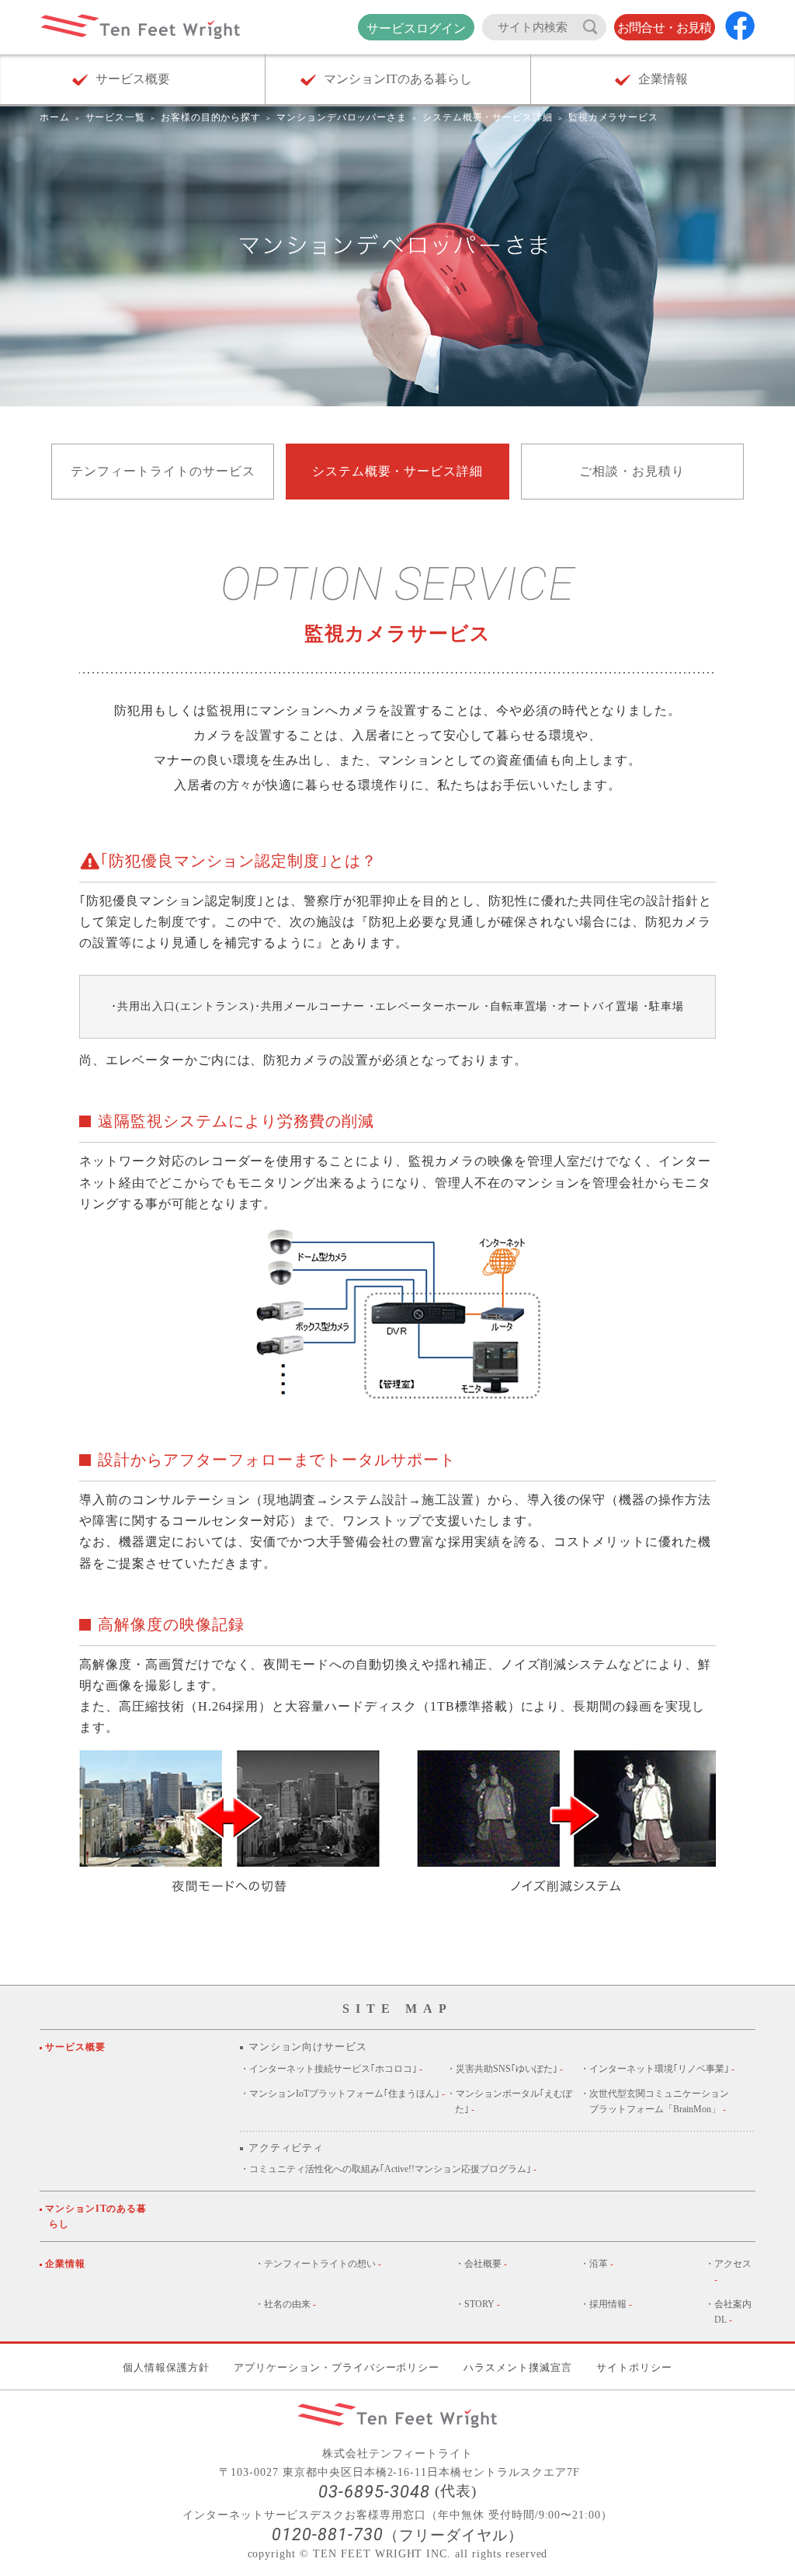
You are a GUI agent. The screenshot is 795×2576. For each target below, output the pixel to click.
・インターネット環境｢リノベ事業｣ (657, 2069)
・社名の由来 (285, 2304)
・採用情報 (606, 2304)
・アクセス (728, 2271)
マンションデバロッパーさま (342, 117)
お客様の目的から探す (211, 117)
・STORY (477, 2304)
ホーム (55, 117)
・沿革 (597, 2264)
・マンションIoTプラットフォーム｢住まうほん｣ (342, 2094)
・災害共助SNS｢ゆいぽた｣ (505, 2069)
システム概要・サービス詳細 (488, 117)
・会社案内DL (728, 2312)
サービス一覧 (116, 117)
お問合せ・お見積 (665, 28)
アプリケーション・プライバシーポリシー (337, 2367)
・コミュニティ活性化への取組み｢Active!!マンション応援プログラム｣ (388, 2169)
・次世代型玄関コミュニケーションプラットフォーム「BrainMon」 (654, 2101)
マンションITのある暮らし (98, 2216)
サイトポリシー (634, 2367)
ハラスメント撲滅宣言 (518, 2367)
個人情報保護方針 (166, 2367)
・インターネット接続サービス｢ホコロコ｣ (331, 2069)
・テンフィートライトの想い (318, 2264)
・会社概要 (481, 2264)
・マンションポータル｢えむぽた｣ (509, 2101)
